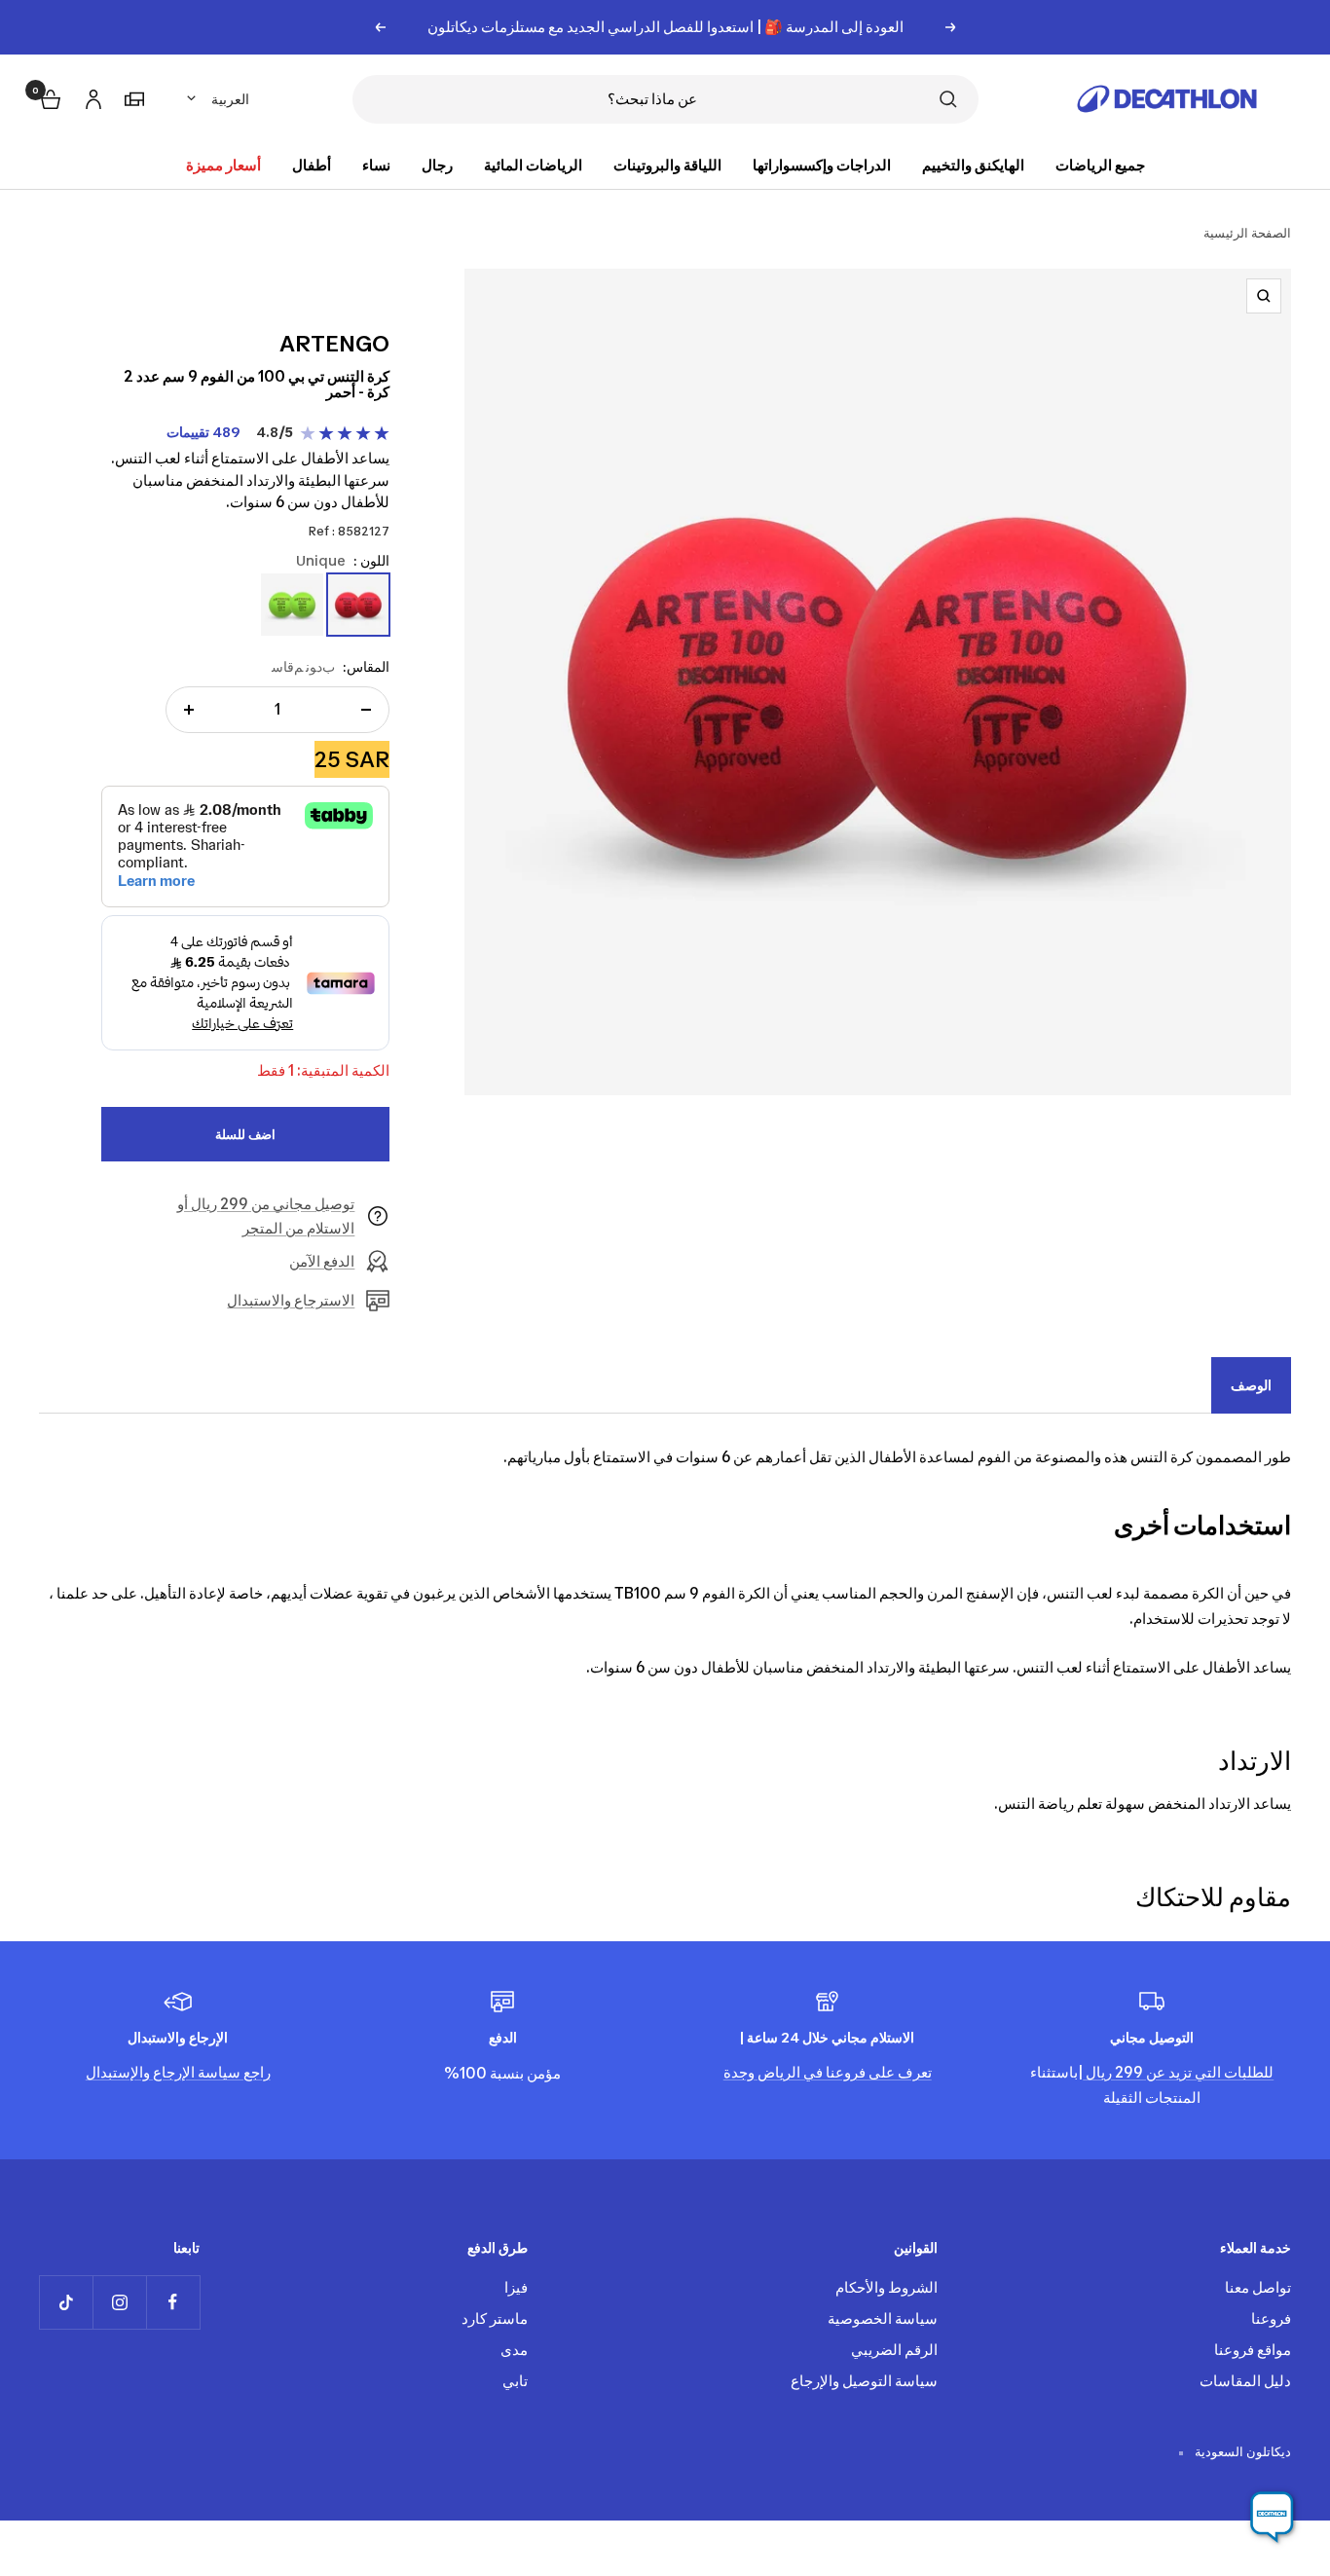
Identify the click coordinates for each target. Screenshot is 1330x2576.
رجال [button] (437, 165)
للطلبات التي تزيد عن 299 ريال (1178, 2072)
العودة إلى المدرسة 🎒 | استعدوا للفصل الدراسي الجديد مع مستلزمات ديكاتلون (665, 27)
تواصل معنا (1258, 2287)
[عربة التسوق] (49, 97)
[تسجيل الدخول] (91, 96)
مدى (514, 2350)
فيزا (516, 2287)
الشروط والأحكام (887, 2287)
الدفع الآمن (322, 1261)
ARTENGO (334, 344)
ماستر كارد (495, 2318)
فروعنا (1271, 2318)
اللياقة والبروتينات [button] (667, 165)
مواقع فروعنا (1253, 2350)
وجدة (739, 2072)
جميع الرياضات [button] (1100, 165)
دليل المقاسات (1245, 2381)
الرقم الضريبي (894, 2350)
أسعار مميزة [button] (223, 165)
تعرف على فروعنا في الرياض (843, 2072)
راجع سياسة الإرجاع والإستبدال (178, 2072)
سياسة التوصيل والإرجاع (864, 2381)
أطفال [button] (312, 165)
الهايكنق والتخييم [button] (973, 165)
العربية (230, 99)
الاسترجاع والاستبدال (291, 1300)
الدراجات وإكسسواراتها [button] (822, 165)
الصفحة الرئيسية (1247, 233)
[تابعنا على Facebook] (173, 2302)
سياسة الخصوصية (883, 2318)
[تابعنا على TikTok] (66, 2302)
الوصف (1251, 1385)
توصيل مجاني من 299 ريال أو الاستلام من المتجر (266, 1216)
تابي (515, 2381)
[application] (1272, 2518)
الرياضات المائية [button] (533, 165)
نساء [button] (376, 165)
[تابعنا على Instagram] (119, 2302)
